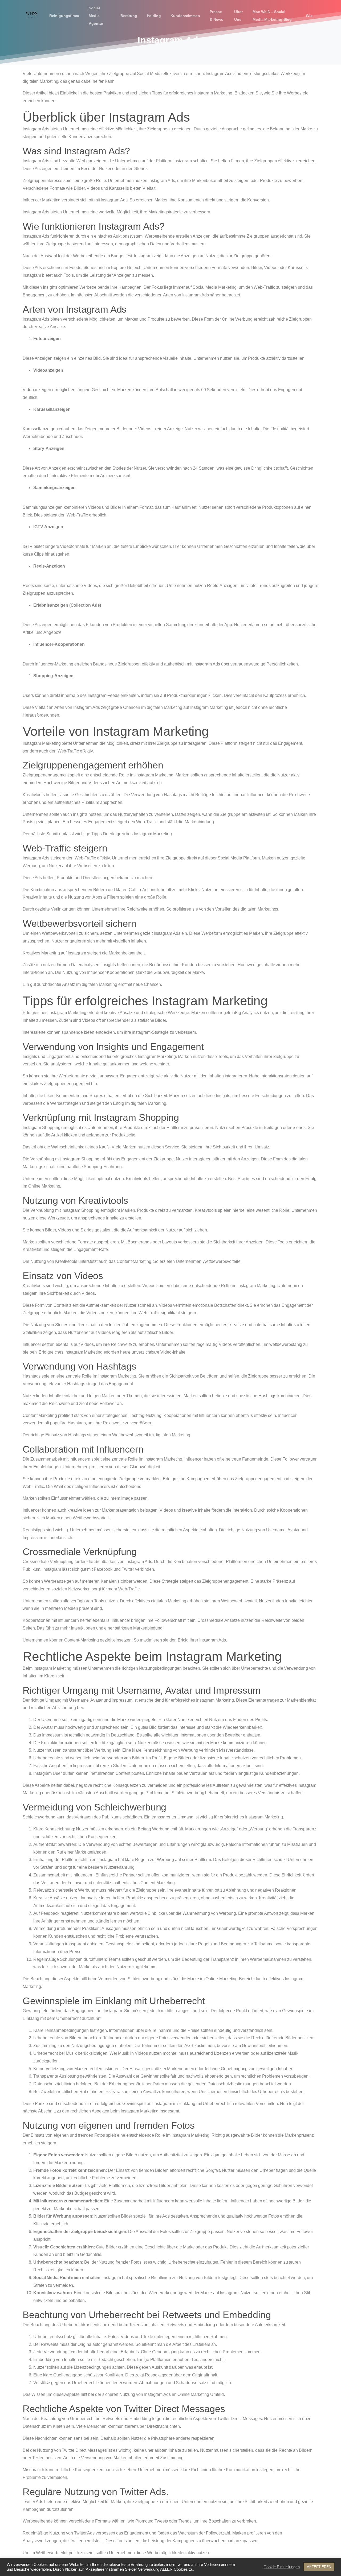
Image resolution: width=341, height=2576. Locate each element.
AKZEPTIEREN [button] (319, 2567)
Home (153, 54)
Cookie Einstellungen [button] (281, 2567)
